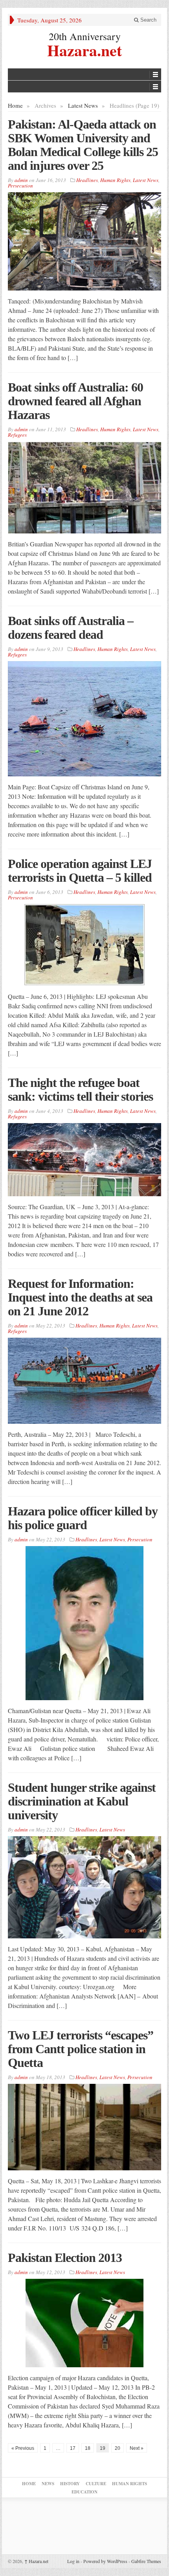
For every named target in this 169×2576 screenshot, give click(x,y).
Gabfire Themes (146, 2561)
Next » (137, 2448)
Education (84, 2492)
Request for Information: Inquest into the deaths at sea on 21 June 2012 (80, 1297)
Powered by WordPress (105, 2561)
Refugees (17, 435)
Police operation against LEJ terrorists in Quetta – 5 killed (80, 871)
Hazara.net (84, 49)
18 (88, 2448)
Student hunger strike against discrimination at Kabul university (82, 1801)
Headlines (87, 180)
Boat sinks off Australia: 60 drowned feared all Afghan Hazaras (75, 401)
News (48, 2484)
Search (148, 20)
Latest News (83, 105)
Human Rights (115, 180)
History (70, 2484)
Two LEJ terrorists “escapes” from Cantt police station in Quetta (81, 2049)
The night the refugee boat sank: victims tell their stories (80, 1089)
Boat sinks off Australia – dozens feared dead (71, 628)
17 (73, 2448)
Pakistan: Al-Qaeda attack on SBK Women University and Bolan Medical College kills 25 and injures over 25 (83, 145)
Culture (96, 2484)
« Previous (23, 2448)
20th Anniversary (85, 36)
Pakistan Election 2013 (65, 2258)
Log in (73, 2561)
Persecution (20, 186)
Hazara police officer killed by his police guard (83, 1518)
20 (118, 2448)
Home (15, 105)
